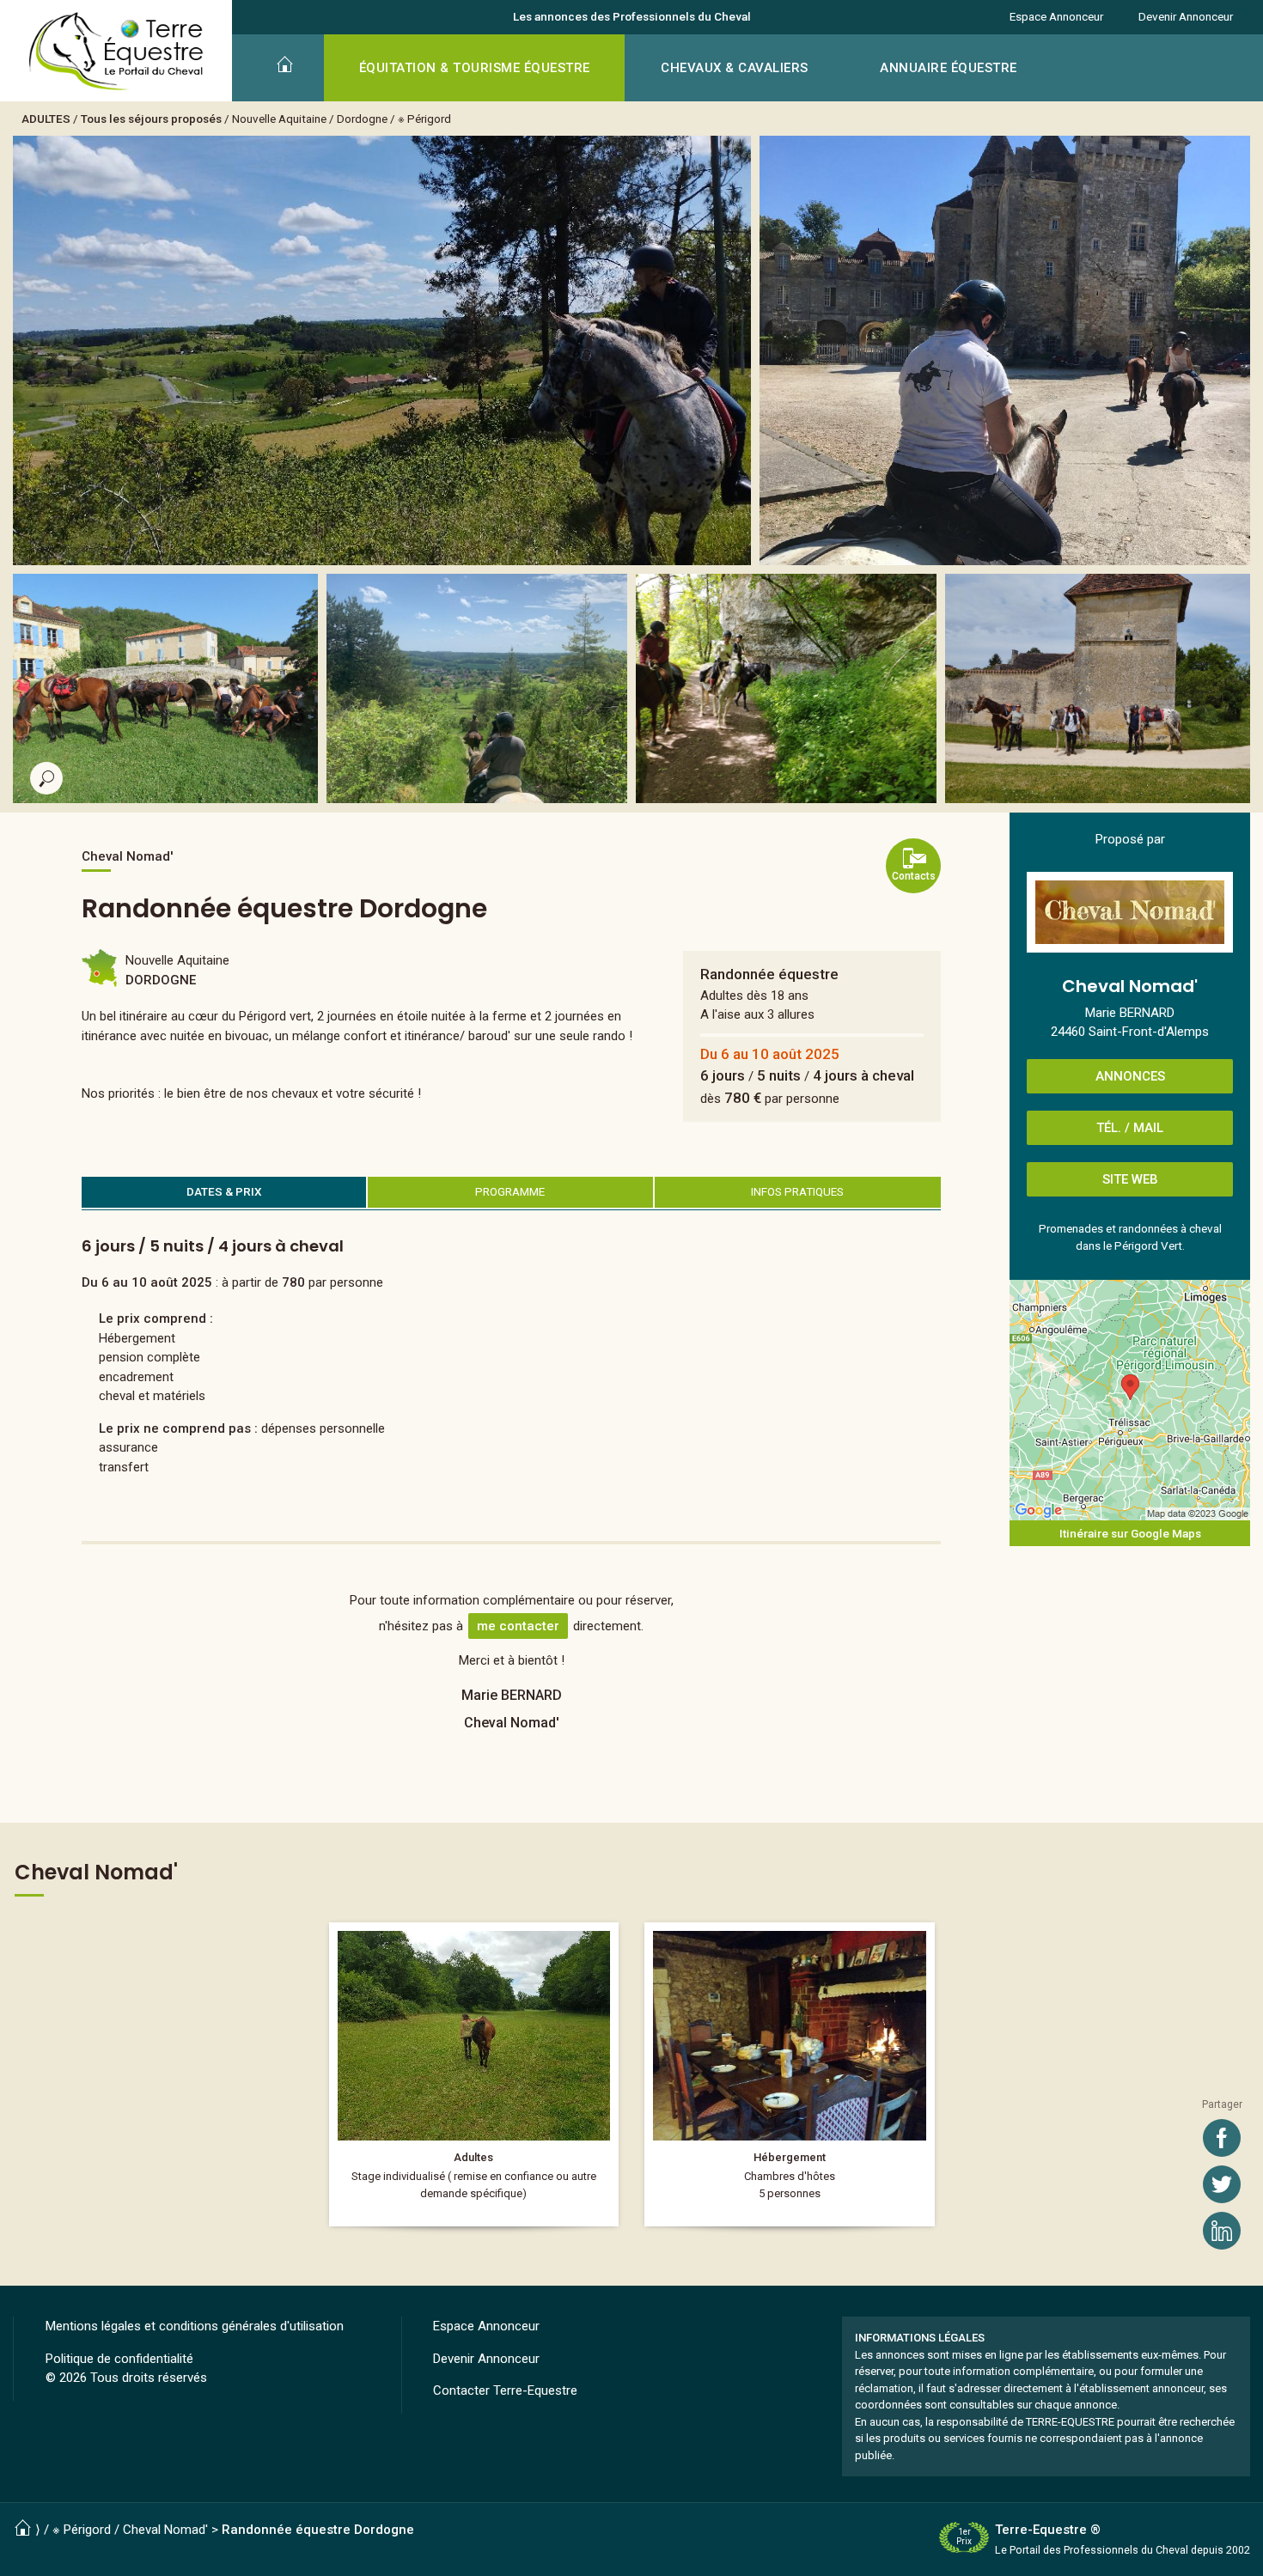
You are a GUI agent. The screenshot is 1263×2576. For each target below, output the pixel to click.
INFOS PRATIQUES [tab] (797, 1191)
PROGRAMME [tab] (510, 1191)
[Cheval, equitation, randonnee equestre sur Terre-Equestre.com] (116, 52)
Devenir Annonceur (1186, 16)
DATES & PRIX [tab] (224, 1191)
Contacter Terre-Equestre (505, 2390)
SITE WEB (1130, 1179)
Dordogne (362, 119)
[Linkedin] (1222, 2231)
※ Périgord (424, 119)
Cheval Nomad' (165, 2530)
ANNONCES (1130, 1076)
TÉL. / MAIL (1130, 1128)
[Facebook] (1222, 2138)
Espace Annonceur (1056, 16)
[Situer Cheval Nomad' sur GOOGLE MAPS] (1130, 1400)
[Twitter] (1222, 2184)
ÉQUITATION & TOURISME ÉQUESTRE (475, 68)
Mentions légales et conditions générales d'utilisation (195, 2326)
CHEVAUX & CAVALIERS (735, 68)
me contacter (518, 1626)
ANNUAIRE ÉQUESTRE (949, 68)
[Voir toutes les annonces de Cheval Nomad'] (1130, 912)
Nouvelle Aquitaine (279, 119)
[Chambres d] (790, 2074)
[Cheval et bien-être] (474, 2074)
